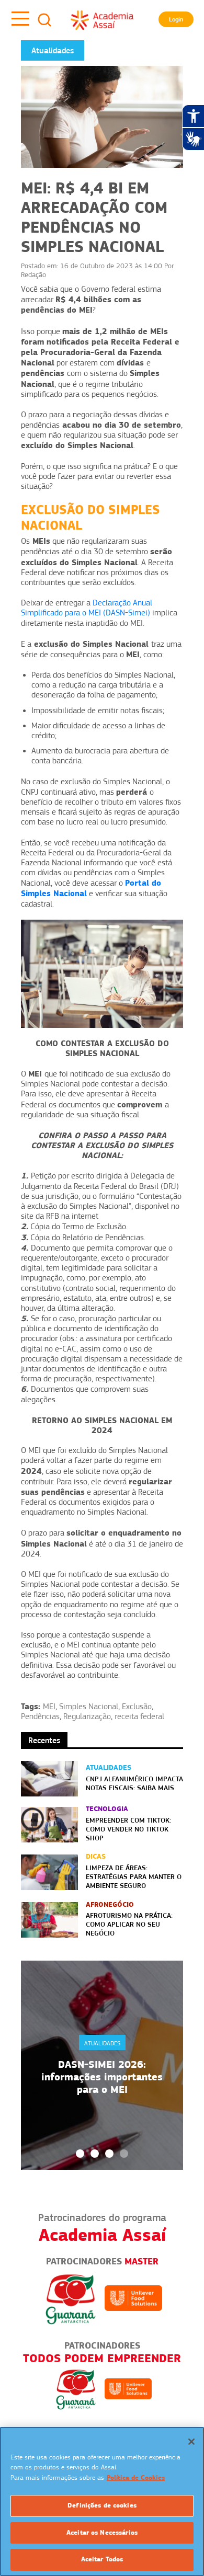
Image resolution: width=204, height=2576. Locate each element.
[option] (102, 2065)
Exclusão (137, 1707)
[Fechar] (191, 2442)
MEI (49, 1707)
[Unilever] (133, 2298)
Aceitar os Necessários (102, 2533)
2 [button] (95, 2154)
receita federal (139, 1716)
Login (176, 19)
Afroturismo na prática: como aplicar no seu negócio (129, 1924)
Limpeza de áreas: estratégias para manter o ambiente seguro (134, 1876)
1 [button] (80, 2154)
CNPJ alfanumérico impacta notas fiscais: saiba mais (134, 1783)
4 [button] (124, 2154)
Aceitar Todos (102, 2559)
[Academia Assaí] (102, 20)
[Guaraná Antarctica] (71, 2298)
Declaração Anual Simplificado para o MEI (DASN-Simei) (87, 608)
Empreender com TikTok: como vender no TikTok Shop (128, 1829)
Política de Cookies (136, 2478)
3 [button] (109, 2154)
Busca (44, 20)
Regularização (87, 1716)
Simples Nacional (89, 1707)
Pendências (40, 1716)
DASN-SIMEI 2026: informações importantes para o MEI (102, 2077)
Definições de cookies (102, 2505)
